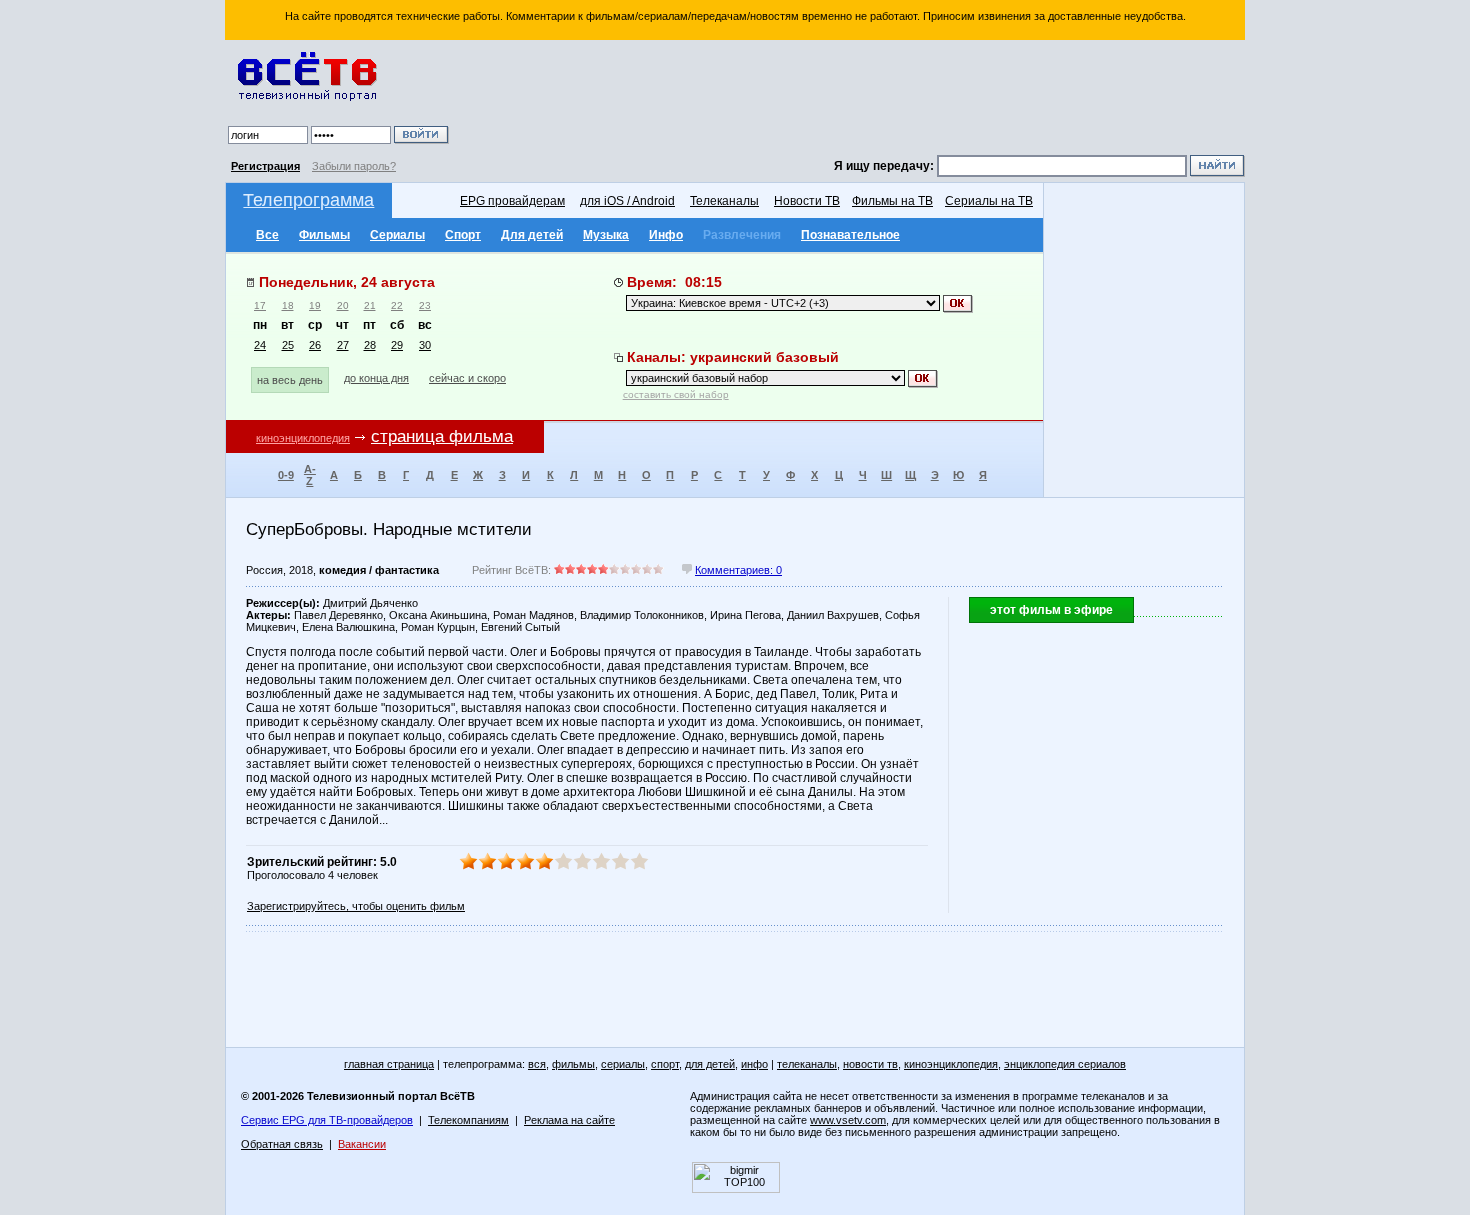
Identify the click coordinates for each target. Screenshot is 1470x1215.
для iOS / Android (627, 201)
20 (343, 305)
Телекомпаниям (468, 1120)
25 (288, 345)
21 (370, 305)
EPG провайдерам (512, 201)
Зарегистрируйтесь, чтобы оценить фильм (356, 906)
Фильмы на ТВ (892, 201)
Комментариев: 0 (738, 570)
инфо (754, 1064)
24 (260, 345)
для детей (710, 1064)
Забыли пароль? (354, 166)
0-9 (286, 475)
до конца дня (376, 378)
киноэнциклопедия (303, 438)
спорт (665, 1064)
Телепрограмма (308, 200)
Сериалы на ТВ (989, 201)
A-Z (310, 475)
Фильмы (324, 235)
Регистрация (265, 166)
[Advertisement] (850, 100)
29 (397, 345)
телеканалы (807, 1064)
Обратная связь (282, 1144)
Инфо (666, 235)
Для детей (532, 235)
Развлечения (742, 235)
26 (315, 345)
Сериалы (397, 235)
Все (267, 235)
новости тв (870, 1064)
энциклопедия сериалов (1065, 1064)
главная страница (389, 1064)
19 (315, 305)
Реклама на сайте (569, 1120)
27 (343, 345)
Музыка (606, 235)
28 (370, 345)
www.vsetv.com (848, 1120)
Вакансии (362, 1144)
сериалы (623, 1064)
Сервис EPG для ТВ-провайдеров (327, 1120)
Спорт (463, 235)
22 (397, 305)
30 (425, 345)
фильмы (573, 1064)
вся (537, 1064)
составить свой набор (676, 394)
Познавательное (850, 235)
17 (260, 305)
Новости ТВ (807, 201)
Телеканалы (724, 201)
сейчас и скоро (467, 378)
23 (425, 305)
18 (288, 305)
